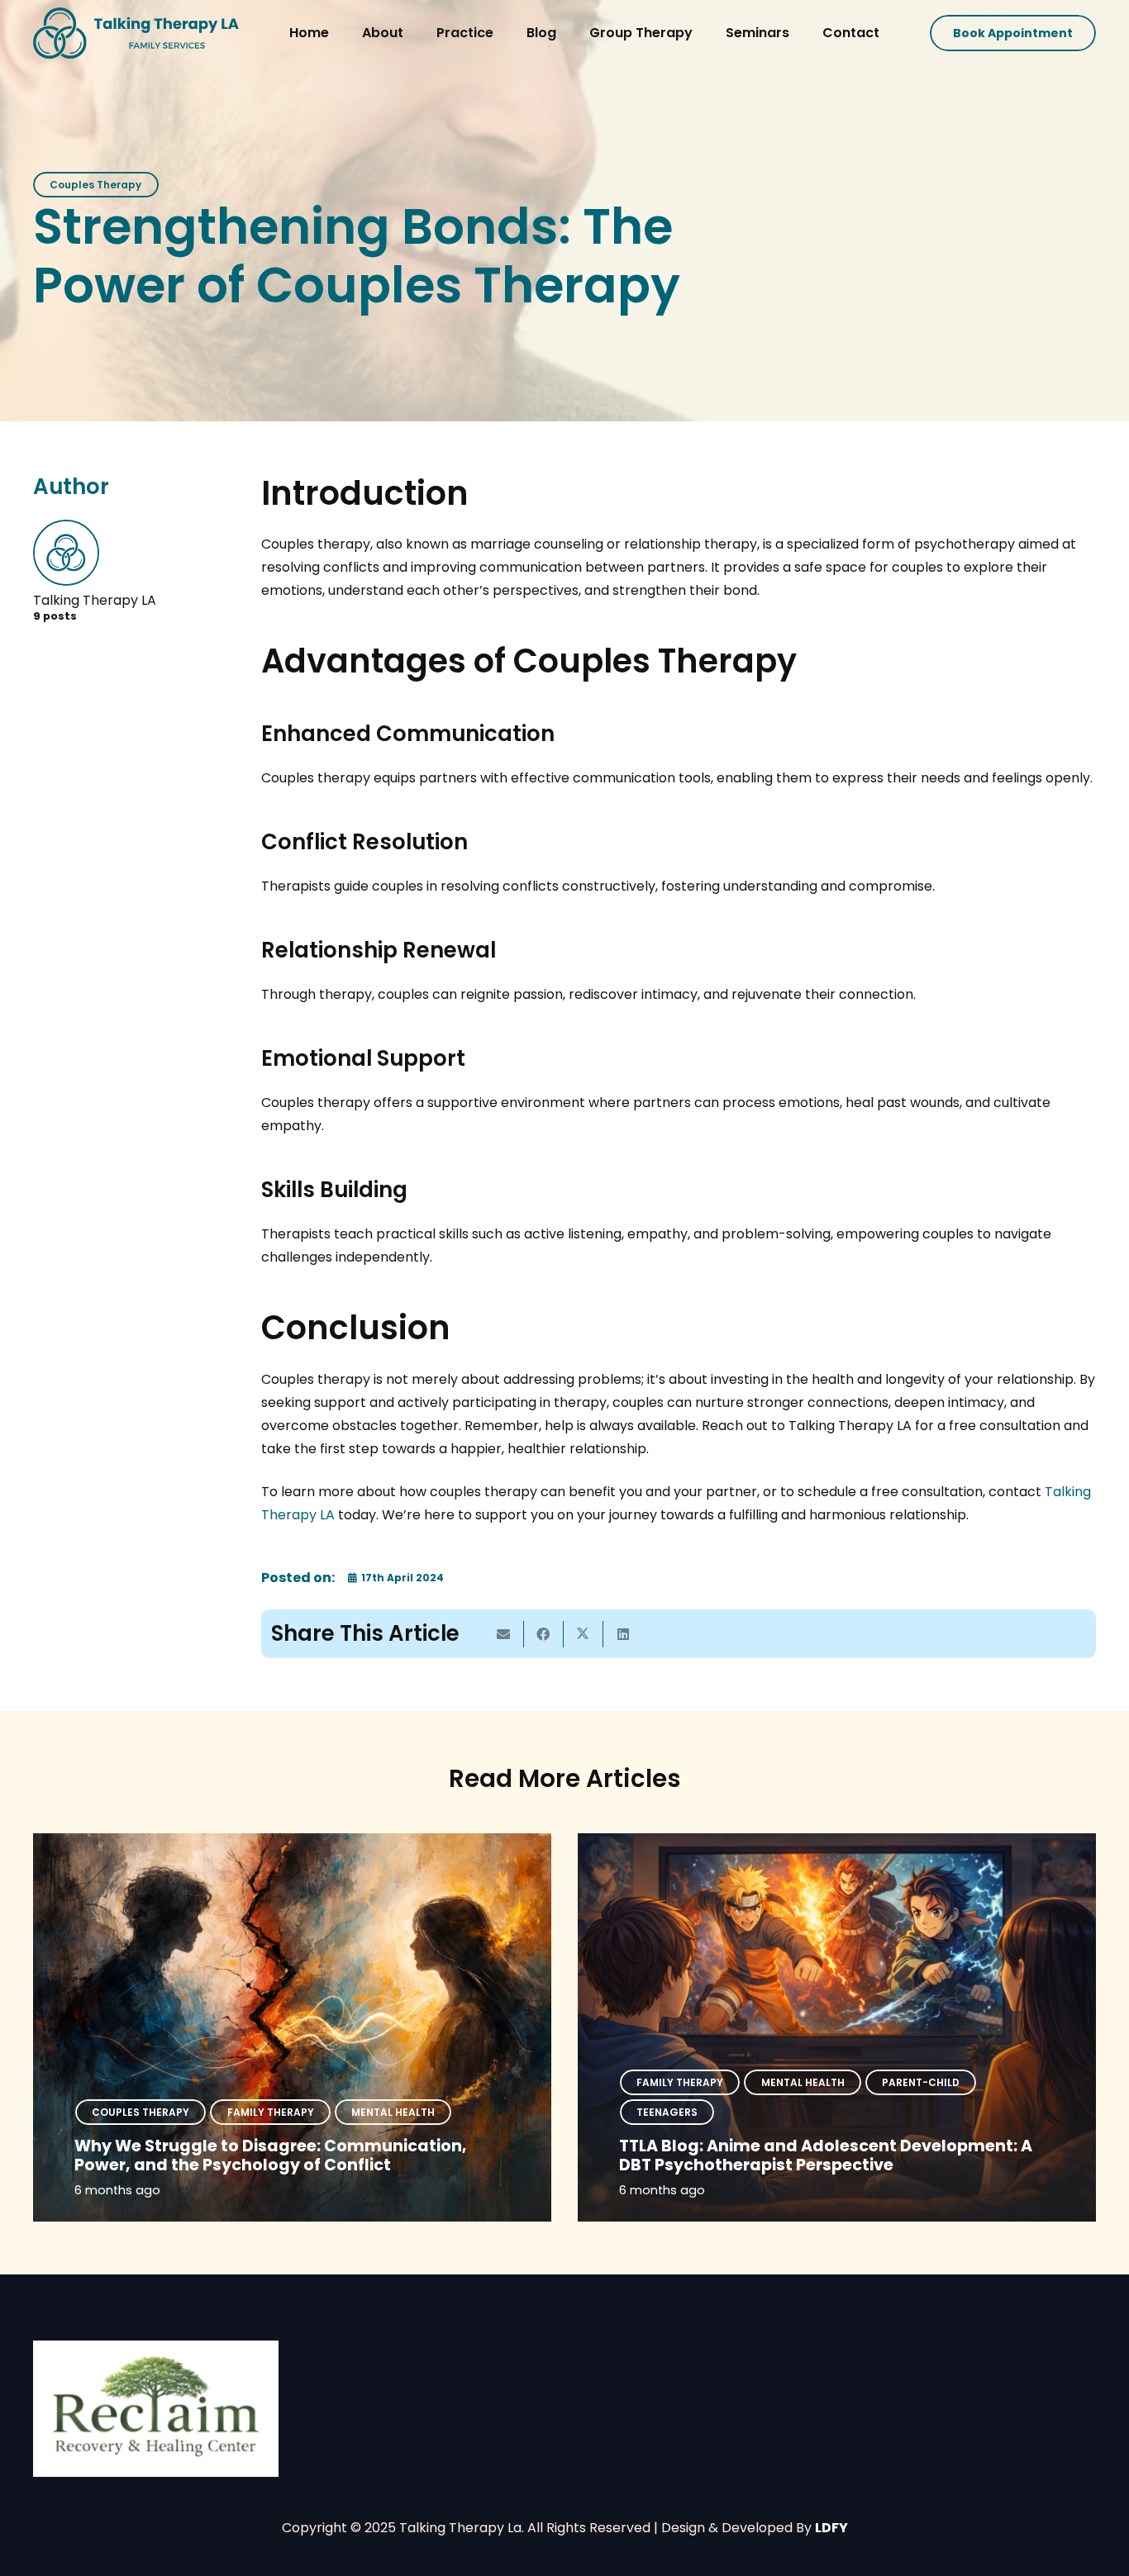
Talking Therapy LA (95, 600)
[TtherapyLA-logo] (136, 33)
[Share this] (544, 1634)
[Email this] (504, 1634)
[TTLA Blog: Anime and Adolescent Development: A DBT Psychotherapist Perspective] (837, 2027)
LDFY (831, 2528)
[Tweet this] (584, 1634)
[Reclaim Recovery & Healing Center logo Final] (156, 2409)
